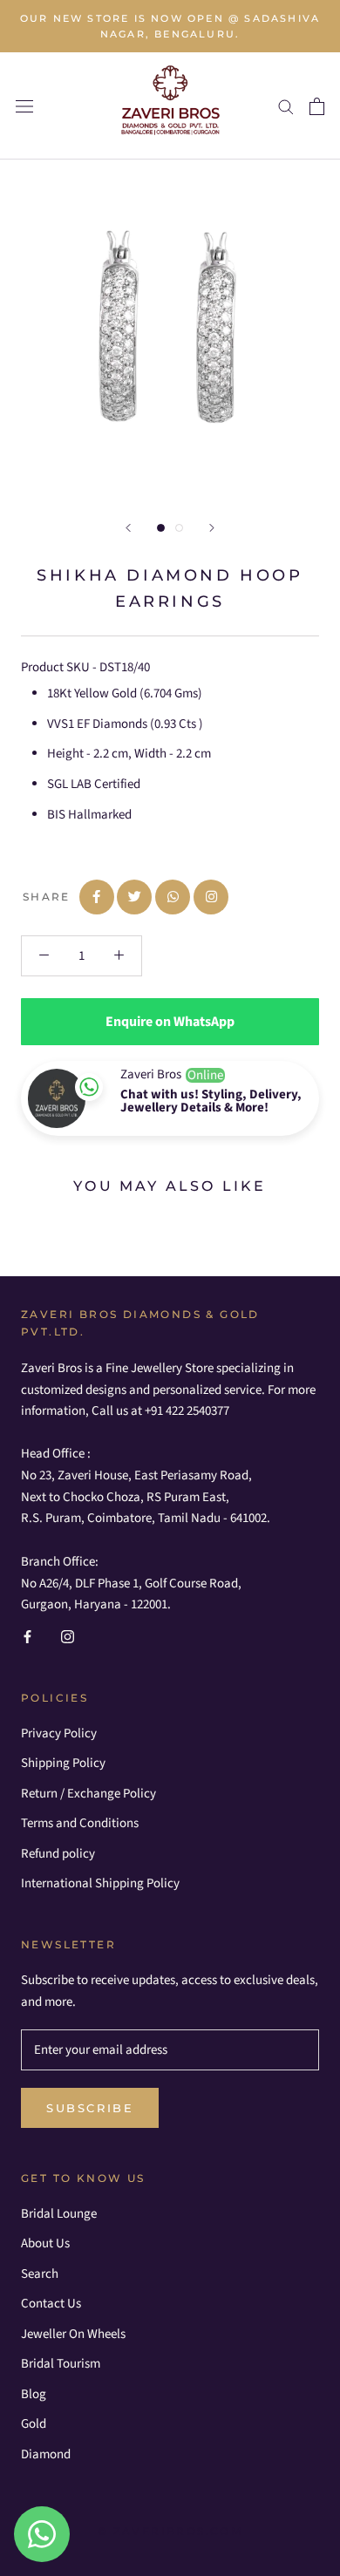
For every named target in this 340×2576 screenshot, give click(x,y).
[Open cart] (317, 106)
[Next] (212, 528)
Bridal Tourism (61, 2364)
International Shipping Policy (100, 1883)
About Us (45, 2243)
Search (40, 2274)
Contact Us (51, 2304)
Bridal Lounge (59, 2214)
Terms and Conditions (80, 1823)
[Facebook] (27, 1637)
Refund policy (58, 1854)
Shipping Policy (63, 1763)
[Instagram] (68, 1637)
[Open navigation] (24, 106)
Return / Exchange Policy (88, 1794)
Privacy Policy (59, 1733)
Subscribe (90, 2108)
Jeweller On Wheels (73, 2334)
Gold (34, 2424)
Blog (34, 2394)
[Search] (286, 106)
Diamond (46, 2454)
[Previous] (128, 528)
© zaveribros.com (170, 2531)
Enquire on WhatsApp (170, 1022)
